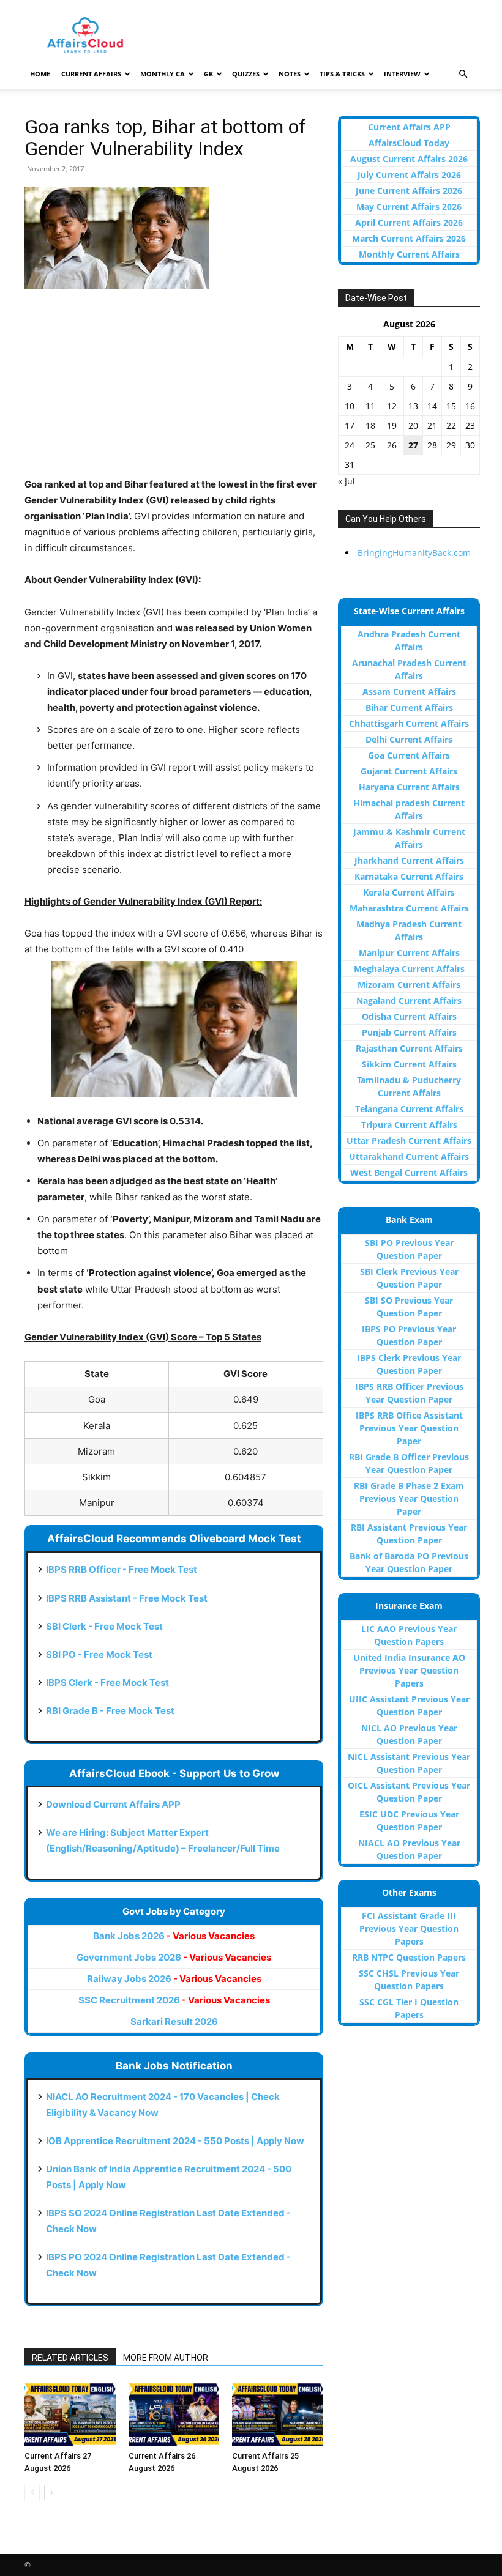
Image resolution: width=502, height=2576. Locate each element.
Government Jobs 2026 (174, 1957)
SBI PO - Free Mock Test (99, 1654)
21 (432, 425)
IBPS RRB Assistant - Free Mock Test (127, 1598)
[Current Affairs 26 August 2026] (174, 2414)
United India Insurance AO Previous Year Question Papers (409, 1670)
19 (392, 425)
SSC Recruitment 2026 (174, 2000)
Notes (290, 74)
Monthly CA (163, 74)
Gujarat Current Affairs (409, 771)
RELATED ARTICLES (70, 2358)
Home (40, 74)
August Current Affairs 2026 (409, 159)
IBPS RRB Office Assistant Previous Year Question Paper (409, 1428)
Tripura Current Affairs (409, 1125)
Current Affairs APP (409, 127)
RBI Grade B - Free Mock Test (110, 1711)
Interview (402, 74)
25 (370, 445)
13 (413, 406)
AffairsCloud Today (409, 143)
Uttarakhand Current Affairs (409, 1156)
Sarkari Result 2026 (174, 2021)
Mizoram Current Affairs (409, 985)
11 (370, 406)
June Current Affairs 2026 (409, 191)
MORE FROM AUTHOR (166, 2358)
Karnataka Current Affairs (409, 876)
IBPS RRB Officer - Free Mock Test (122, 1569)
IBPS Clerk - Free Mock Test (107, 1683)
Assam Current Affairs (409, 692)
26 (392, 445)
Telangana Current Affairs (409, 1109)
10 (350, 406)
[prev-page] (32, 2492)
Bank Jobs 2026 (174, 1936)
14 (432, 406)
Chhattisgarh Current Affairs (409, 723)
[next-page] (52, 2492)
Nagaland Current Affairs (409, 1000)
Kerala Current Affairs (409, 892)
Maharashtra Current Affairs (409, 908)
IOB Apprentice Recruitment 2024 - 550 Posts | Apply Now (175, 2141)
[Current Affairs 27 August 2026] (70, 2414)
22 (451, 425)
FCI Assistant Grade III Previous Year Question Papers (409, 1928)
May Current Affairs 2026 (409, 206)
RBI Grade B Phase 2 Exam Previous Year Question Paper (409, 1498)
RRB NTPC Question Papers (409, 1957)
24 (350, 445)
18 (370, 425)
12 (392, 406)
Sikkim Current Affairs (409, 1064)
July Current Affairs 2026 (409, 175)
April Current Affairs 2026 (409, 222)
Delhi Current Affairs (409, 739)
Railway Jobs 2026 (174, 1979)
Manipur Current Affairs (409, 953)
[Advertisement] (174, 391)
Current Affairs (91, 74)
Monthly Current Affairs (409, 254)
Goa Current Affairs (409, 755)
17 (350, 425)
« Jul (347, 481)
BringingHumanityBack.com (414, 553)
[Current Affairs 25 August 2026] (278, 2414)
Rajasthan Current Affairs (409, 1048)
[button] (463, 74)
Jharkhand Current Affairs (409, 860)
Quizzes (246, 74)
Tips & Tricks (342, 74)
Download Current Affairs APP (113, 1804)
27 (413, 445)
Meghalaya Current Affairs (409, 969)
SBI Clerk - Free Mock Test (104, 1626)
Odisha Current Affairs (409, 1016)
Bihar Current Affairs (409, 707)
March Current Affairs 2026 (409, 238)
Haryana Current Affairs (409, 787)
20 (413, 425)
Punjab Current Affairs (409, 1032)
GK (208, 74)
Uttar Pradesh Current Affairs (409, 1141)
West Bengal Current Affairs (409, 1172)
